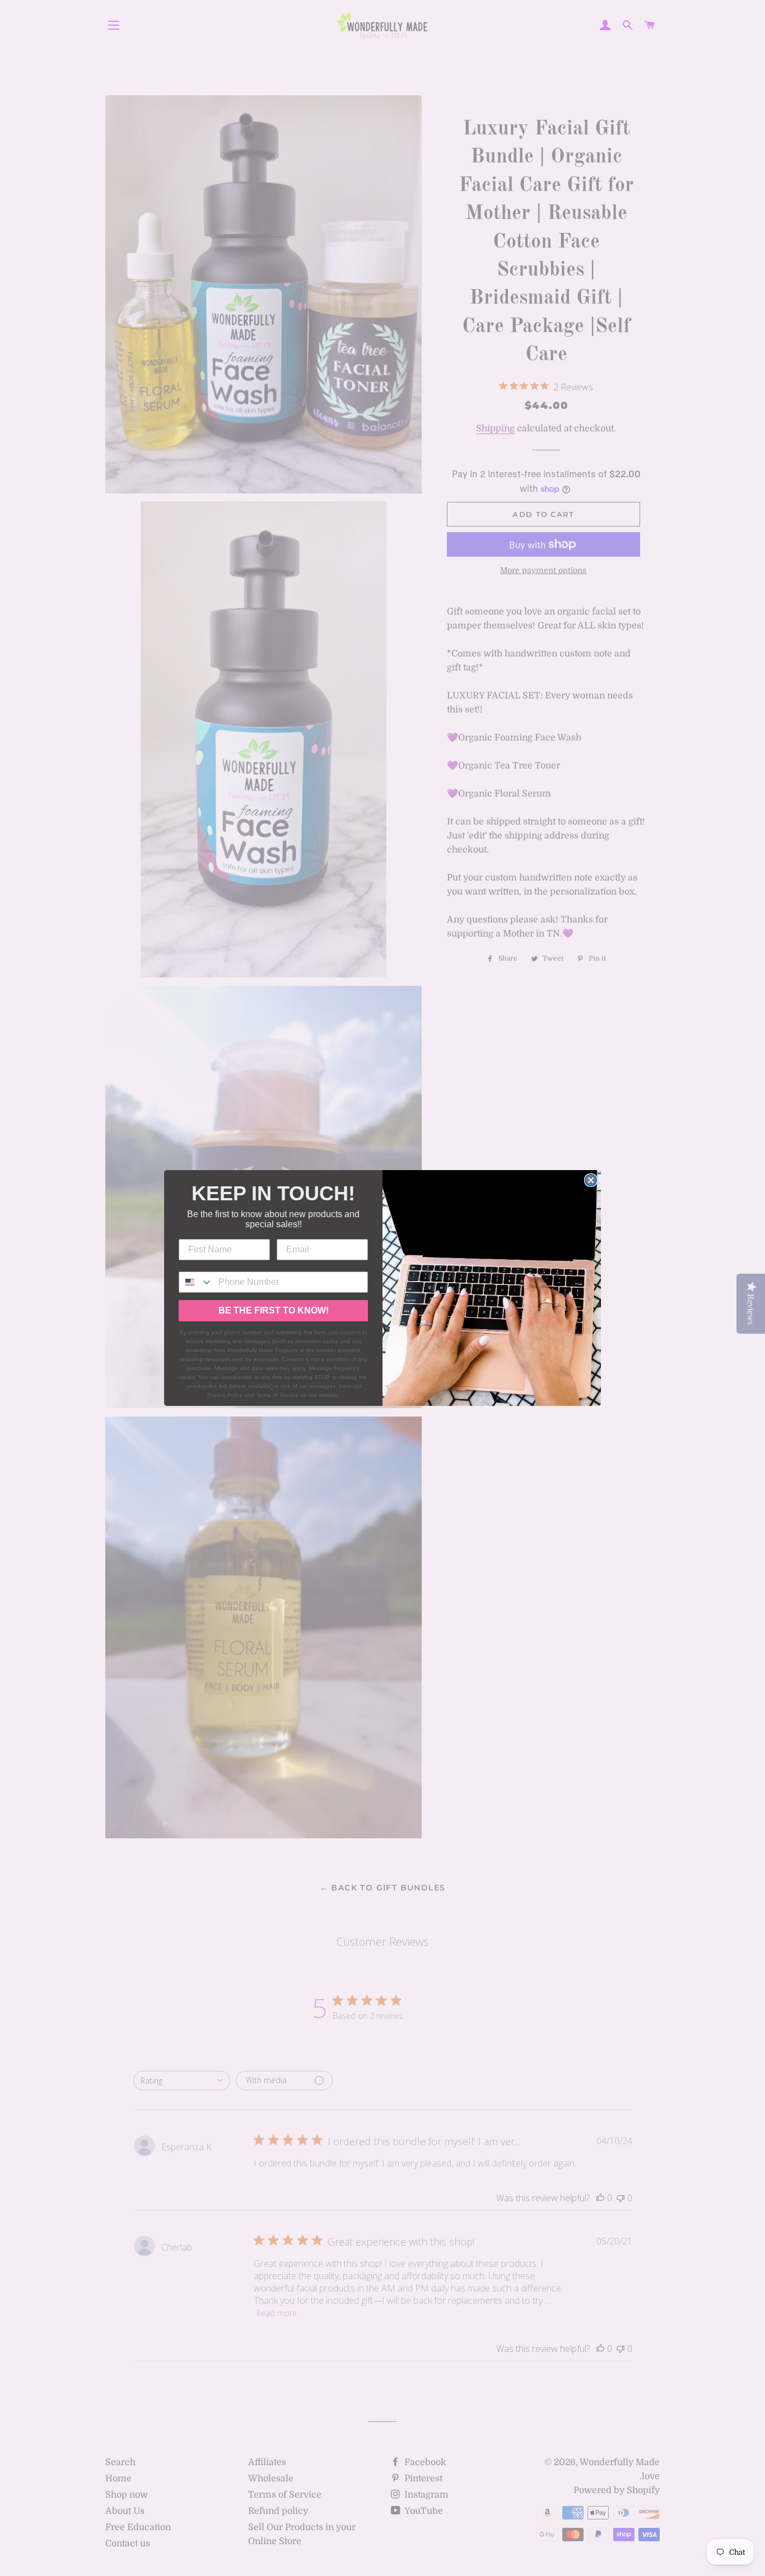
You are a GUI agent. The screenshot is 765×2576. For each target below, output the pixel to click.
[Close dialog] (591, 1180)
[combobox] (196, 1282)
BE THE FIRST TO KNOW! (274, 1310)
